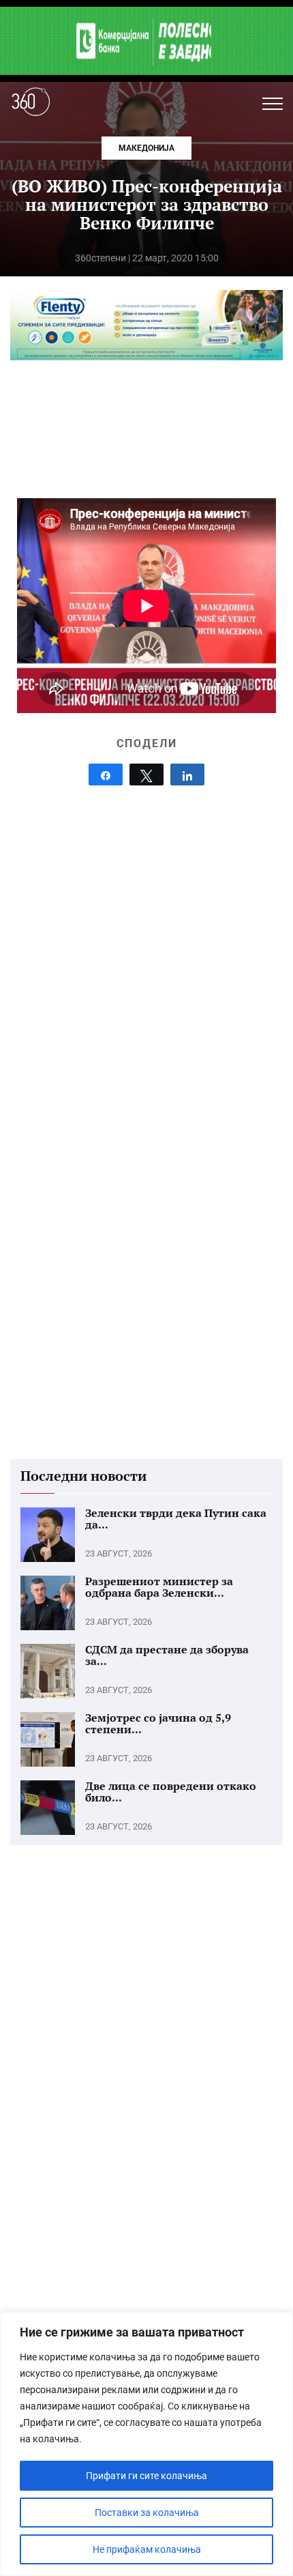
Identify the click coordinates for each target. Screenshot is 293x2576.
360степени (101, 258)
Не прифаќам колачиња (147, 2549)
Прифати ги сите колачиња (146, 2476)
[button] (273, 104)
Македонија (146, 148)
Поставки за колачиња (147, 2513)
